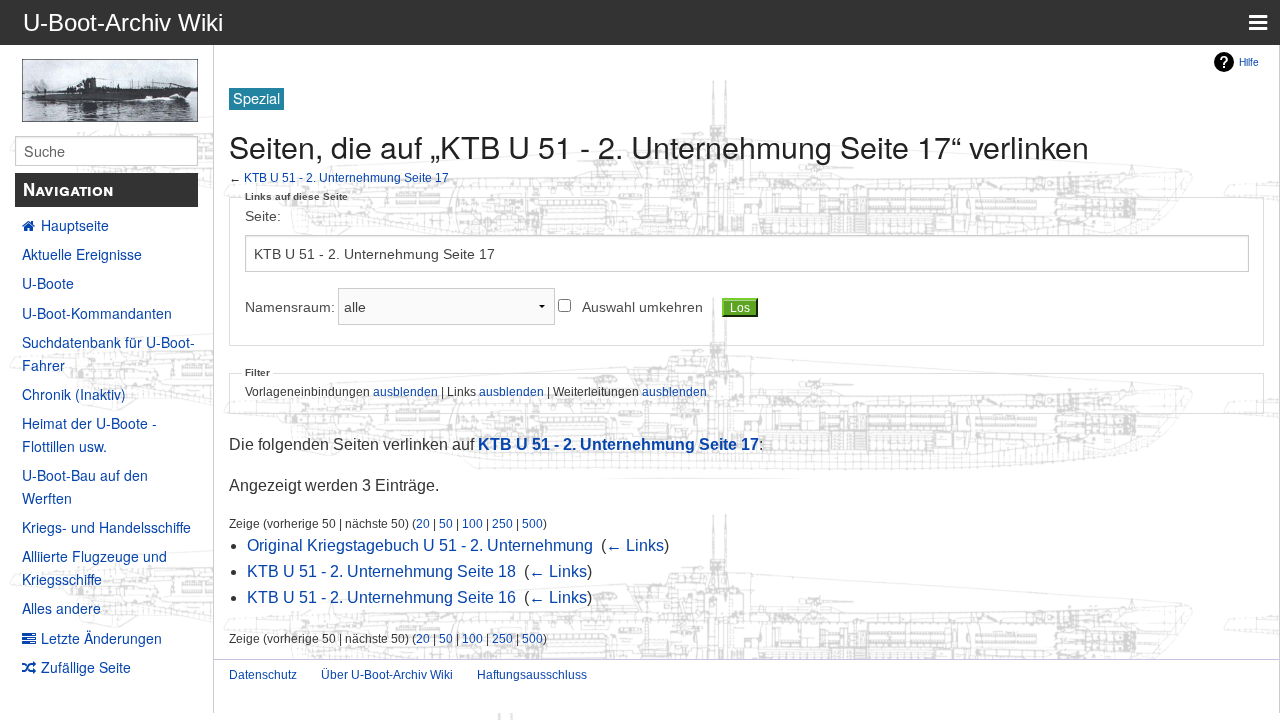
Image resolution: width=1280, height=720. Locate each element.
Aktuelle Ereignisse (82, 254)
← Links (635, 545)
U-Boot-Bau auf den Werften (85, 486)
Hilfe (1249, 61)
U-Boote (48, 283)
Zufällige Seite (86, 667)
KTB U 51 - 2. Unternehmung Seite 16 (381, 597)
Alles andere (61, 608)
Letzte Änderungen (101, 638)
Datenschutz (263, 675)
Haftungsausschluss (532, 675)
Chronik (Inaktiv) (74, 394)
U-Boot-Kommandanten (97, 313)
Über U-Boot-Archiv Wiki (387, 675)
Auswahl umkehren (642, 307)
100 (472, 523)
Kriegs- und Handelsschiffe (106, 527)
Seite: (263, 216)
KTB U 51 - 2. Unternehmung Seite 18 (381, 571)
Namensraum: (290, 307)
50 (446, 523)
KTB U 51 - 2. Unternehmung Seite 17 (346, 177)
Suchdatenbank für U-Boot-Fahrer (108, 353)
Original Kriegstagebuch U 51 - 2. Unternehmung (420, 545)
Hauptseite (75, 225)
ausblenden (405, 391)
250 (502, 523)
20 (423, 523)
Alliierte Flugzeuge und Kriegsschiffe (94, 567)
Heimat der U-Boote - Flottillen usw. (89, 434)
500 (532, 523)
